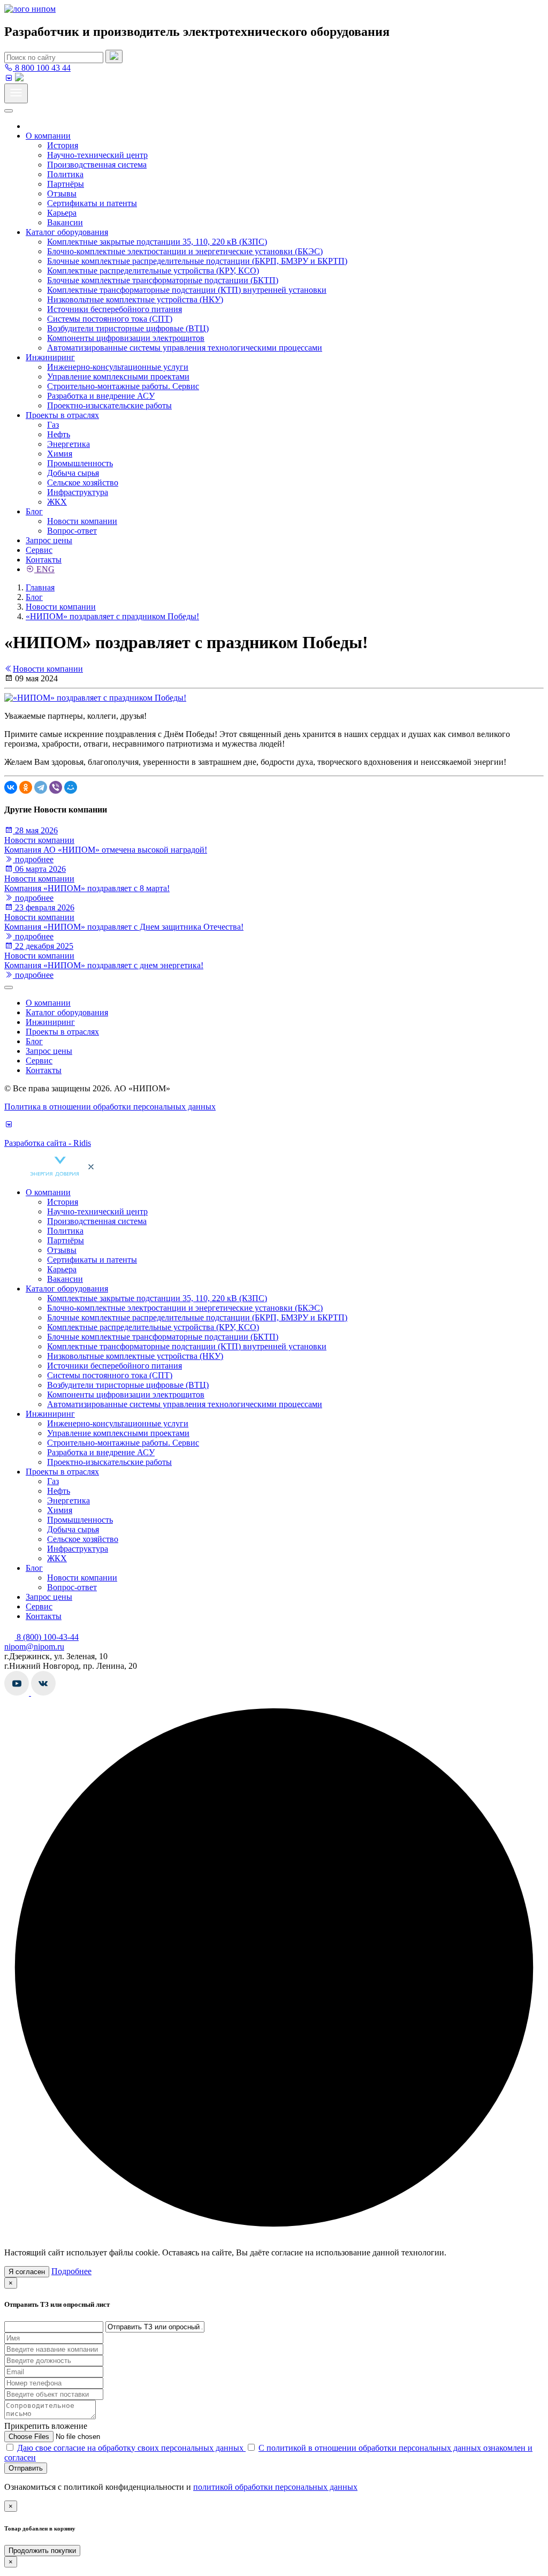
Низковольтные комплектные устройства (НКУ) (135, 299)
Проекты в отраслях (62, 415)
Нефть (59, 434)
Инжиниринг (50, 357)
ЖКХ (57, 502)
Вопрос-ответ (72, 531)
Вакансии (65, 222)
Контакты (44, 560)
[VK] (9, 78)
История (63, 145)
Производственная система (97, 165)
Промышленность (80, 463)
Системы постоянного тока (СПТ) (110, 319)
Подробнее (71, 2271)
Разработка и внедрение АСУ (101, 396)
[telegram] (19, 78)
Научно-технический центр (97, 155)
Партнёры (66, 184)
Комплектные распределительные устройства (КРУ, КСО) (153, 271)
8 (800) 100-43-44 (47, 1637)
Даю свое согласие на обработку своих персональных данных (131, 2448)
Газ (53, 425)
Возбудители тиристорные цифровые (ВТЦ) (128, 328)
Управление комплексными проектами (118, 377)
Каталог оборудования (67, 232)
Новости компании (82, 521)
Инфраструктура (78, 492)
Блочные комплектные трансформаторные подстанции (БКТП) (163, 280)
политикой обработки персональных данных (275, 2487)
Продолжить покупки (42, 2551)
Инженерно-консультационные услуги (118, 367)
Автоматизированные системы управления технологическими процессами (185, 348)
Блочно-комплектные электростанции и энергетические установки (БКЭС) (185, 251)
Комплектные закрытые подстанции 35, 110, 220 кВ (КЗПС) (157, 242)
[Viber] (56, 787)
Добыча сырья (73, 473)
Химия (60, 454)
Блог (34, 511)
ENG (44, 569)
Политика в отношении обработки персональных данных (110, 1107)
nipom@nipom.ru (34, 1647)
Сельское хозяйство (83, 482)
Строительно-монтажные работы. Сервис (123, 386)
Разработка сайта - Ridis (48, 1143)
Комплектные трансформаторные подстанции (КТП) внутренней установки (187, 290)
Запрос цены (49, 540)
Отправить (26, 2468)
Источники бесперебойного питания (115, 309)
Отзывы (62, 193)
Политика (65, 174)
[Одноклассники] (26, 787)
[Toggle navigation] (16, 93)
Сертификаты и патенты (92, 203)
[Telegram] (41, 787)
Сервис (39, 550)
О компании (48, 136)
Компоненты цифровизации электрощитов (126, 338)
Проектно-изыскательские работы (109, 405)
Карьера (62, 213)
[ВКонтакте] (11, 787)
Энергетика (68, 444)
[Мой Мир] (71, 787)
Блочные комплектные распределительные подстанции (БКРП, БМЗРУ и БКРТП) (197, 261)
